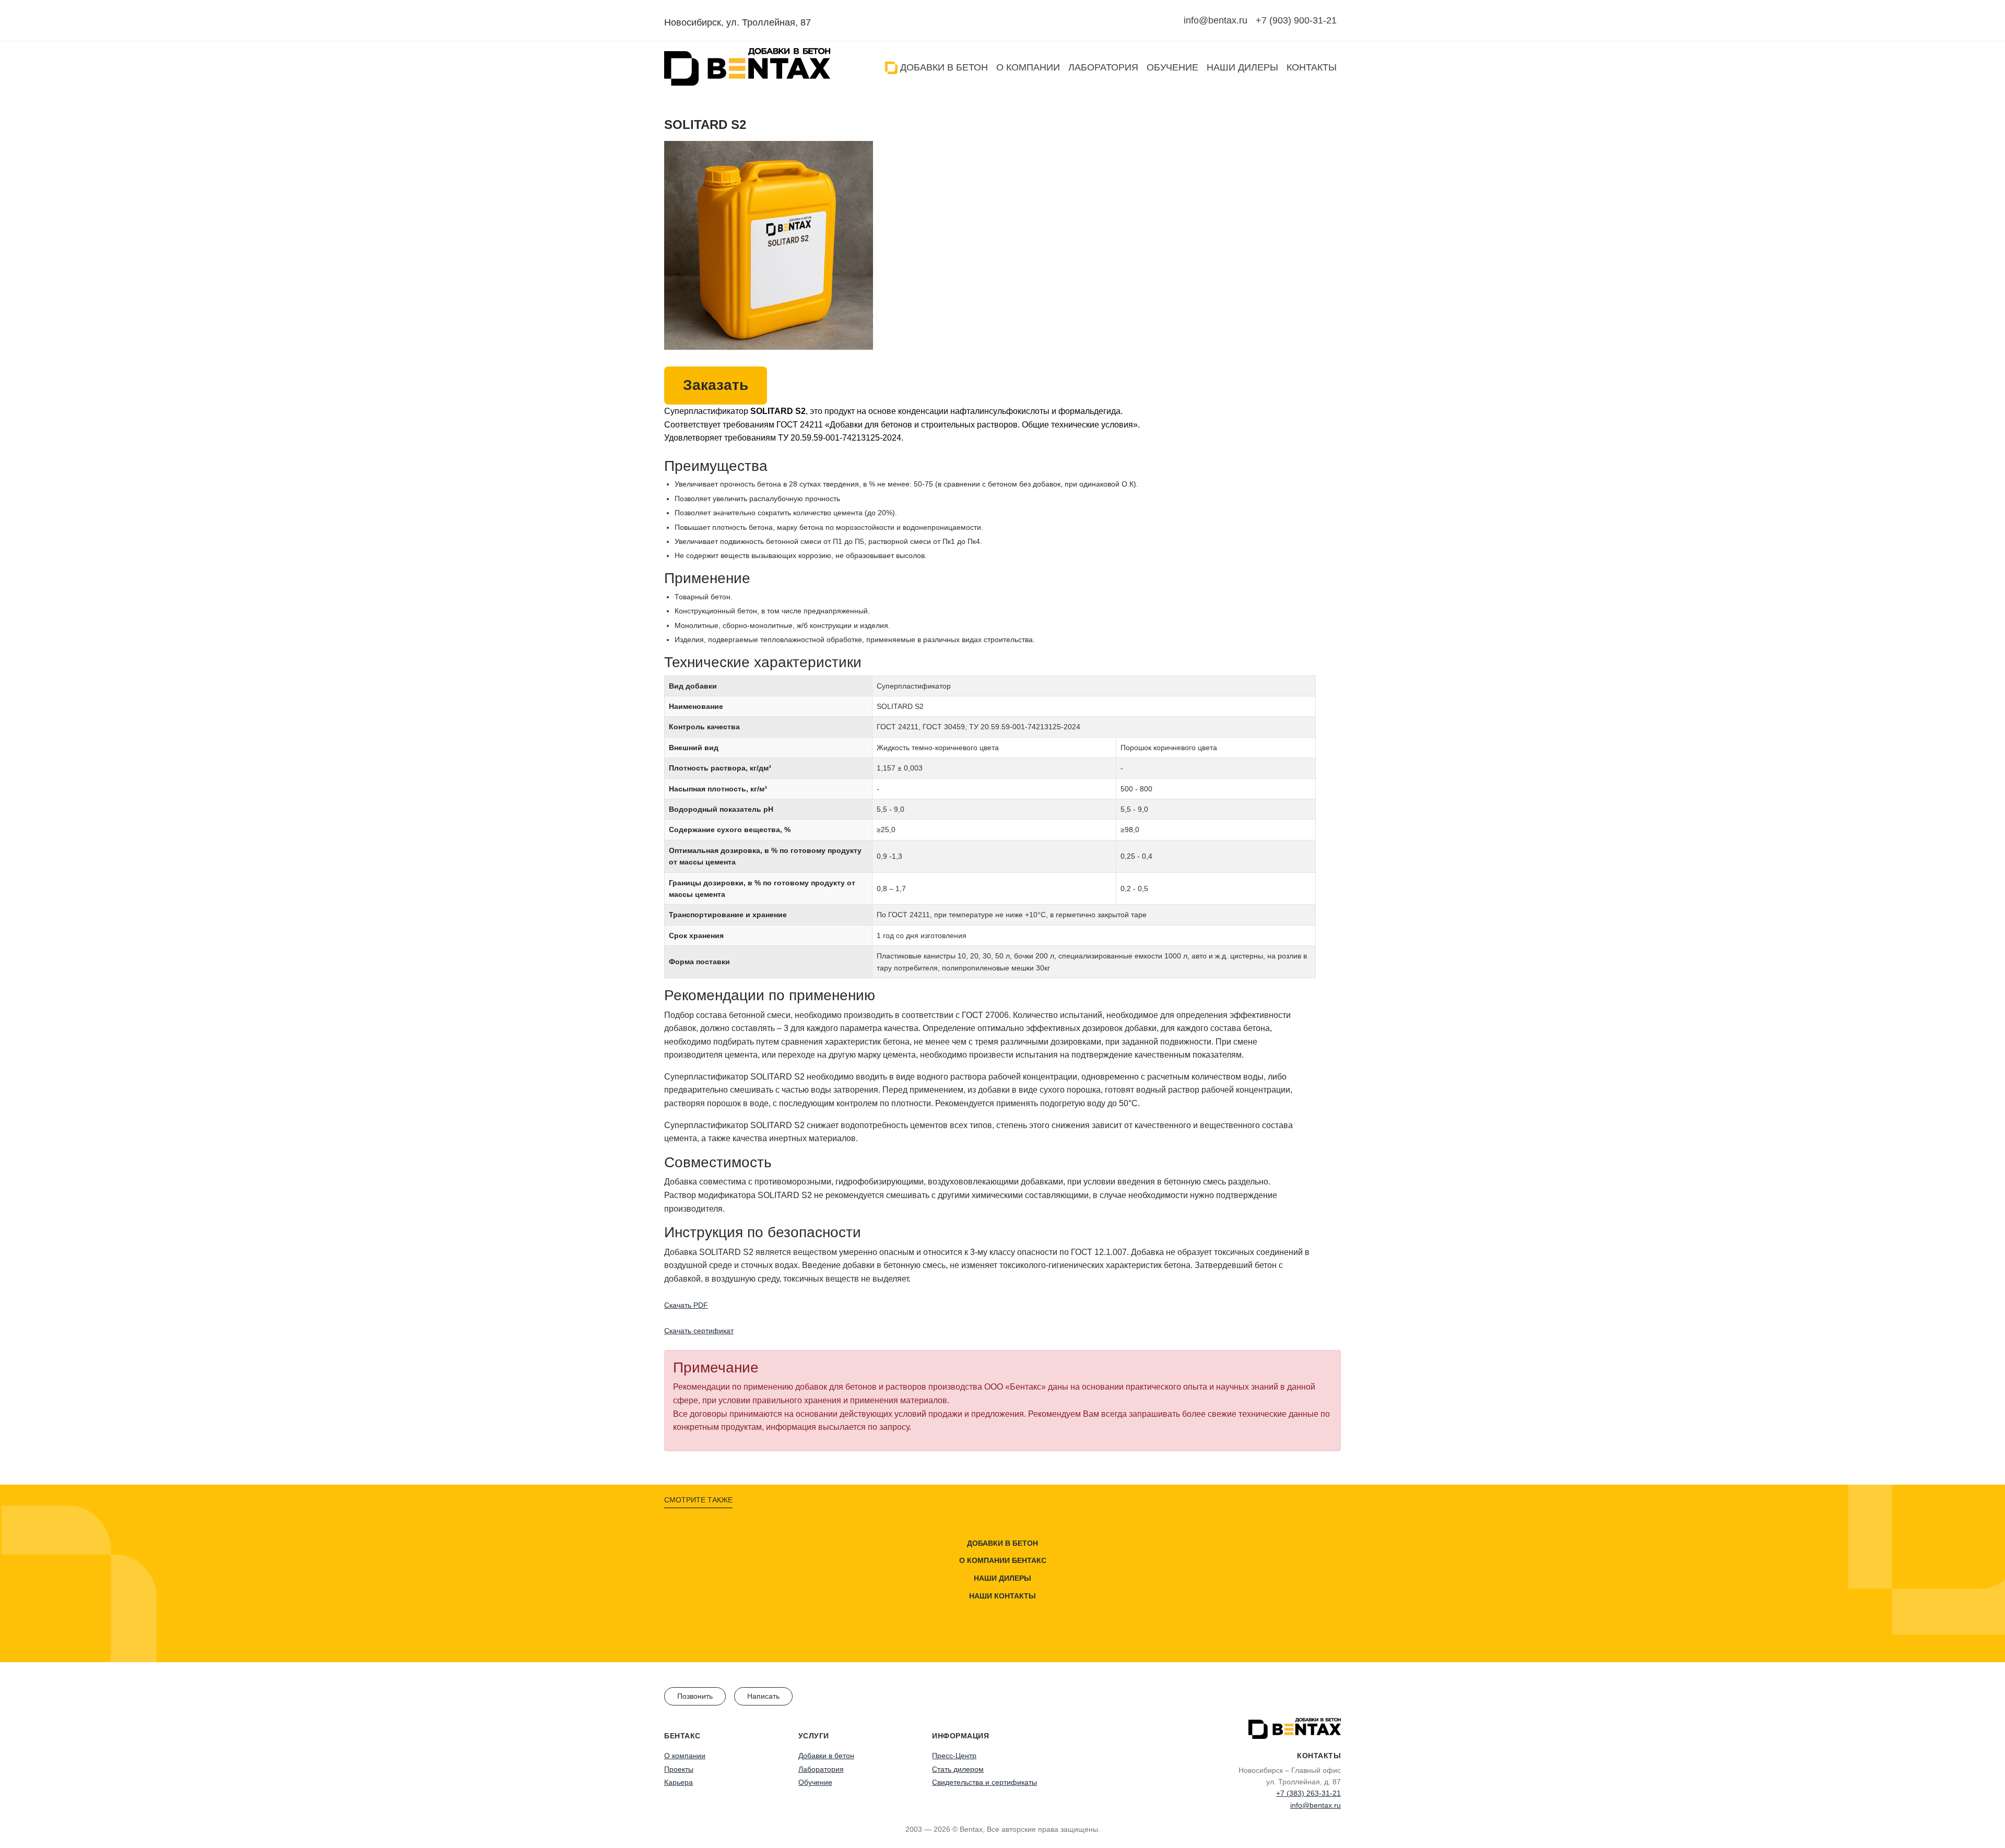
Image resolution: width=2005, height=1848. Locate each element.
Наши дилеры (1242, 67)
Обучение (1172, 67)
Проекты (679, 1769)
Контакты (1312, 67)
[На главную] (747, 67)
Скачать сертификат (699, 1331)
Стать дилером (958, 1769)
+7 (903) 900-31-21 (1296, 20)
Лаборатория (1103, 67)
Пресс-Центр (954, 1756)
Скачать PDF (686, 1305)
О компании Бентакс (1003, 1560)
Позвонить (695, 1696)
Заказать (716, 385)
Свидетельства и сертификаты (984, 1782)
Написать (763, 1696)
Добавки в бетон (943, 67)
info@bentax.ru (1216, 20)
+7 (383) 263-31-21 (1308, 1793)
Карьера (679, 1782)
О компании (1028, 67)
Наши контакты (1002, 1595)
